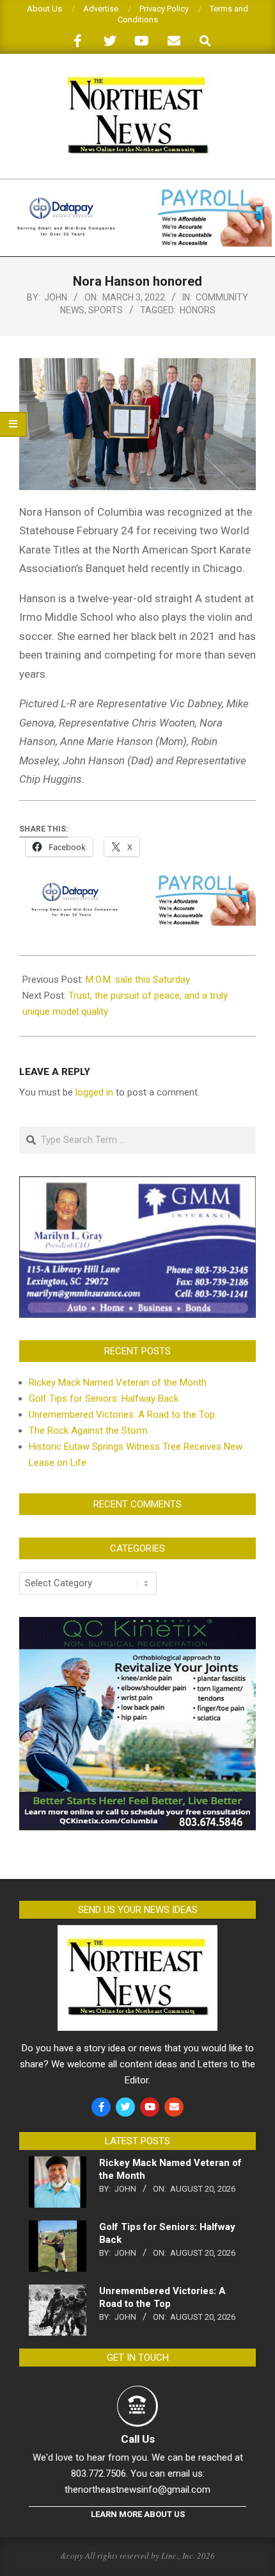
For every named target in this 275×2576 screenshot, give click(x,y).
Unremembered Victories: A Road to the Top (122, 1415)
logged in (94, 1092)
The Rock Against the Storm (88, 1431)
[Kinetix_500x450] (137, 1625)
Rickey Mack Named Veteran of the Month (118, 1382)
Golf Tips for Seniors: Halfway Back (104, 1399)
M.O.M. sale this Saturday (138, 980)
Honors (198, 310)
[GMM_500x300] (137, 1184)
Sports (106, 310)
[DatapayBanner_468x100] (137, 194)
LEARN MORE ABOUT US (138, 2514)
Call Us (138, 2439)
